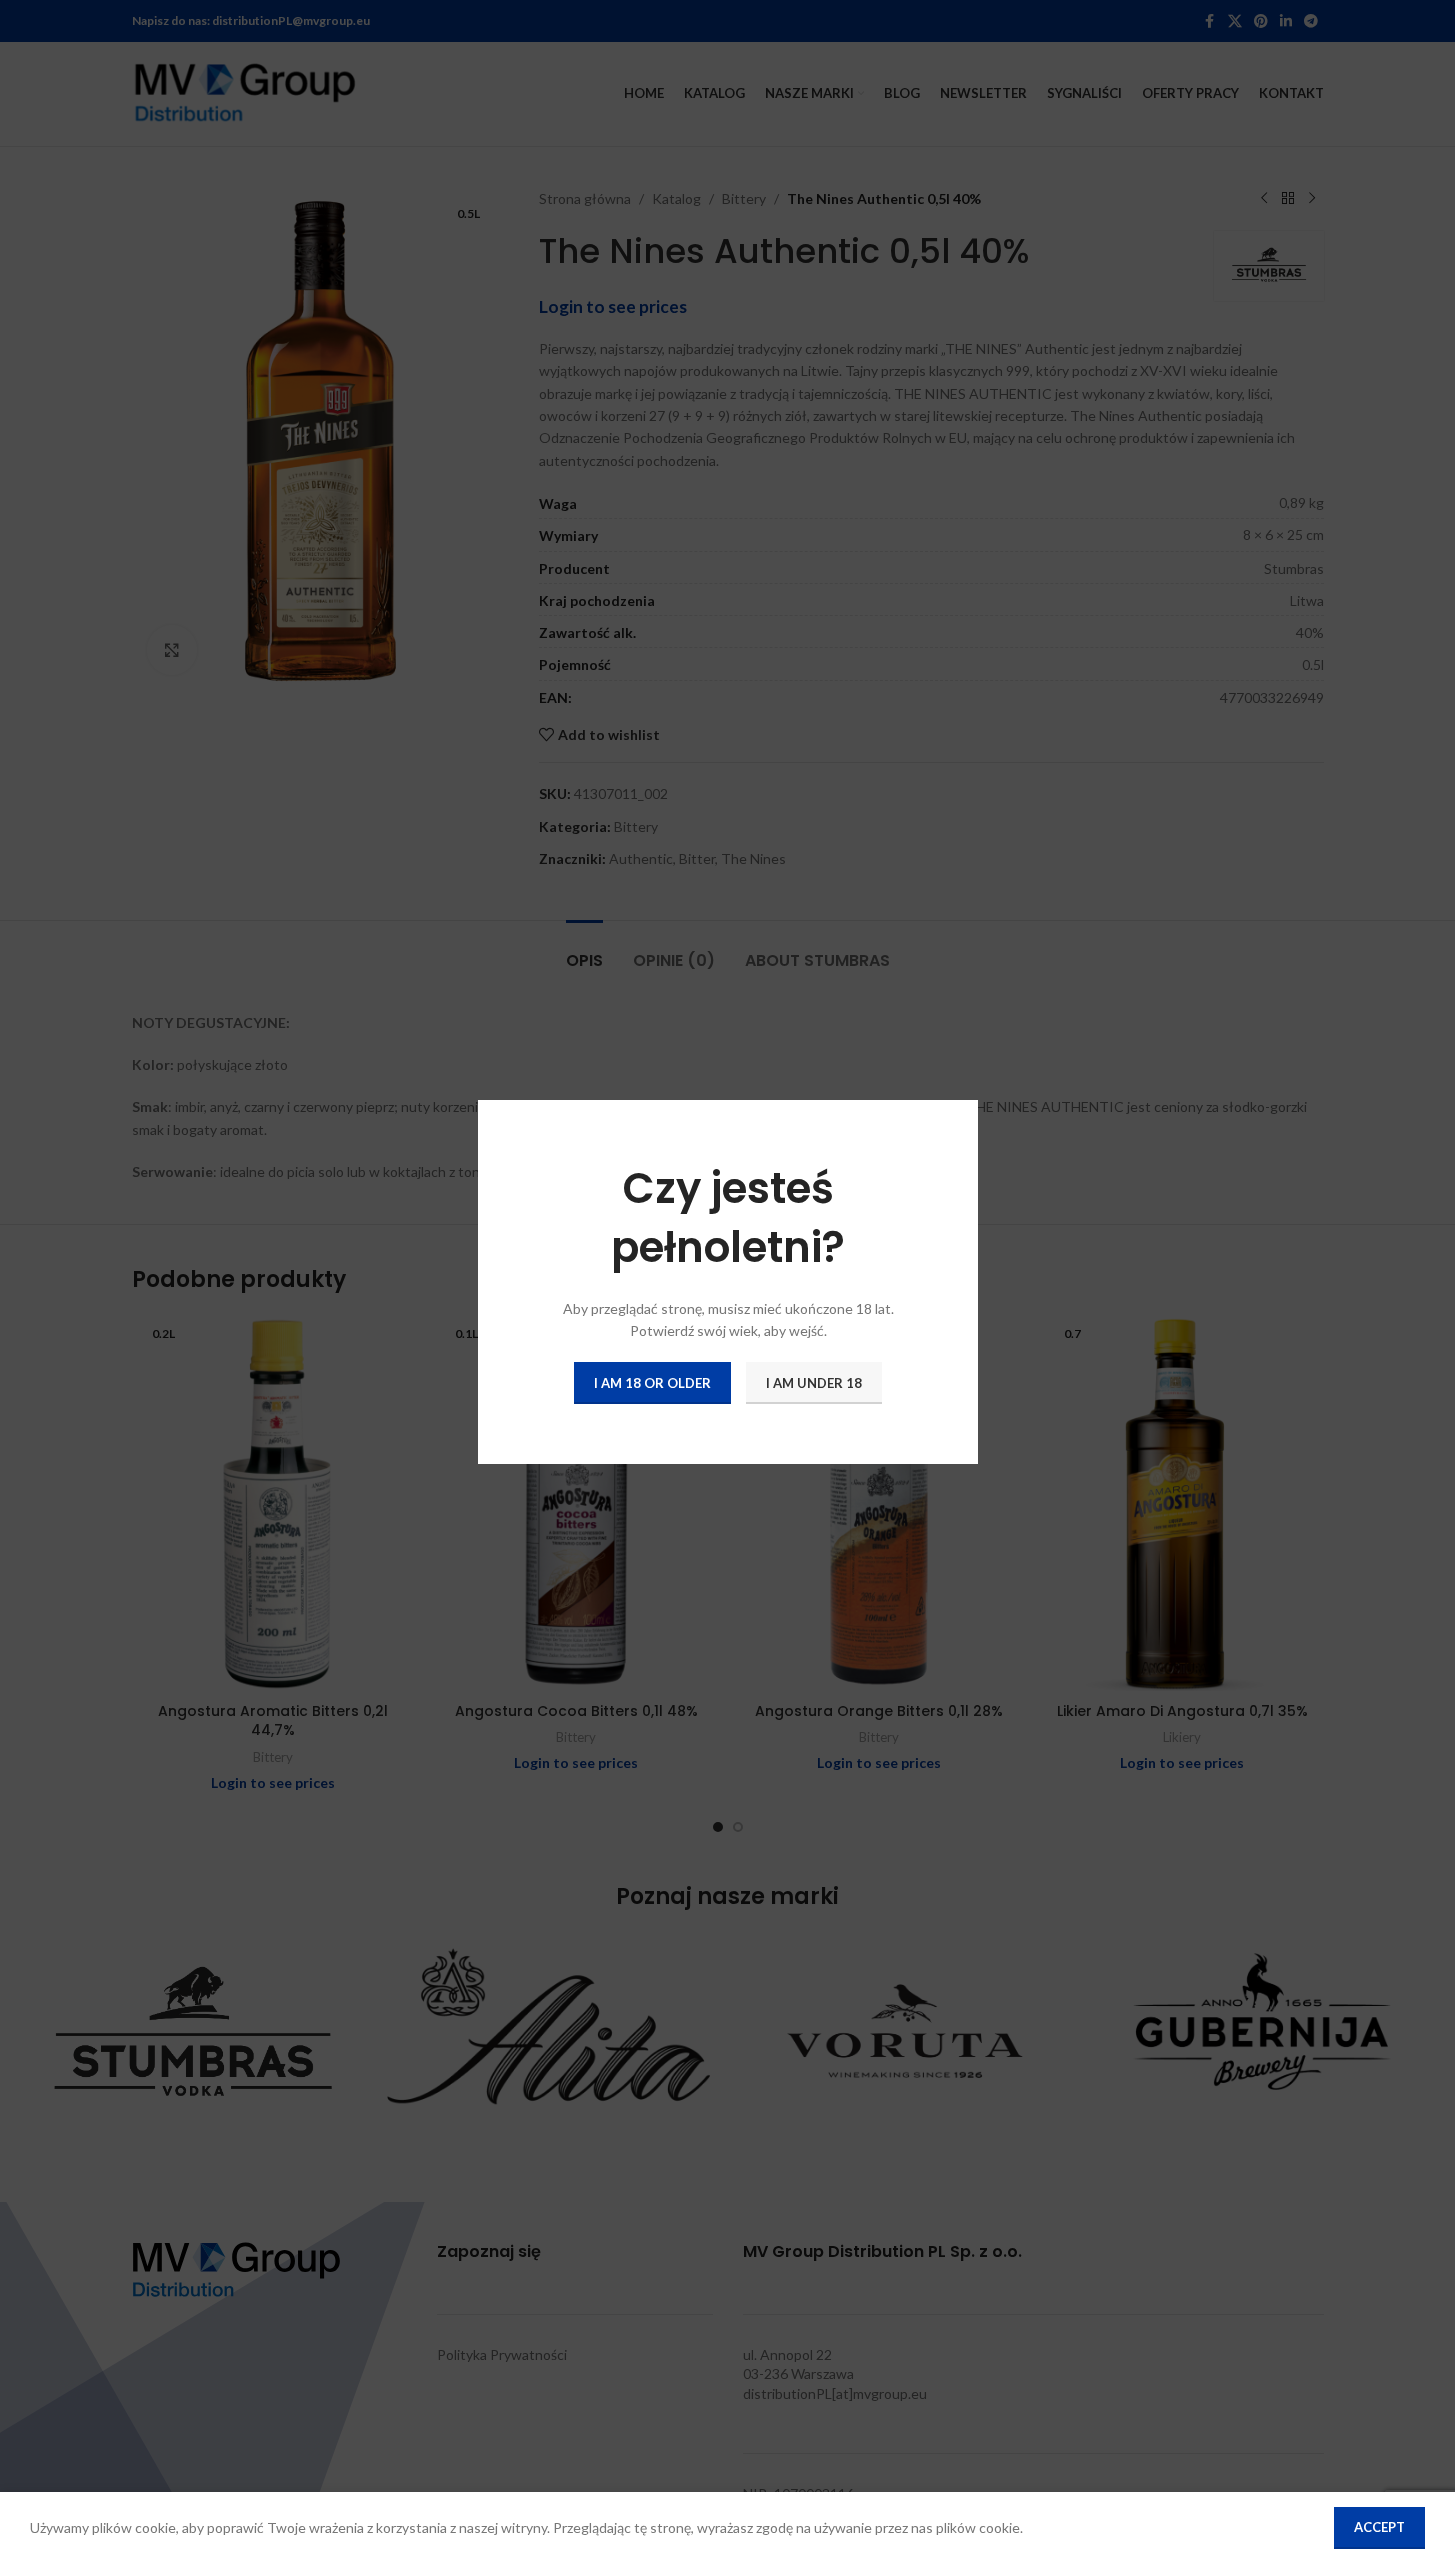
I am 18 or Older (652, 1382)
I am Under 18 (814, 1382)
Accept (1379, 2527)
